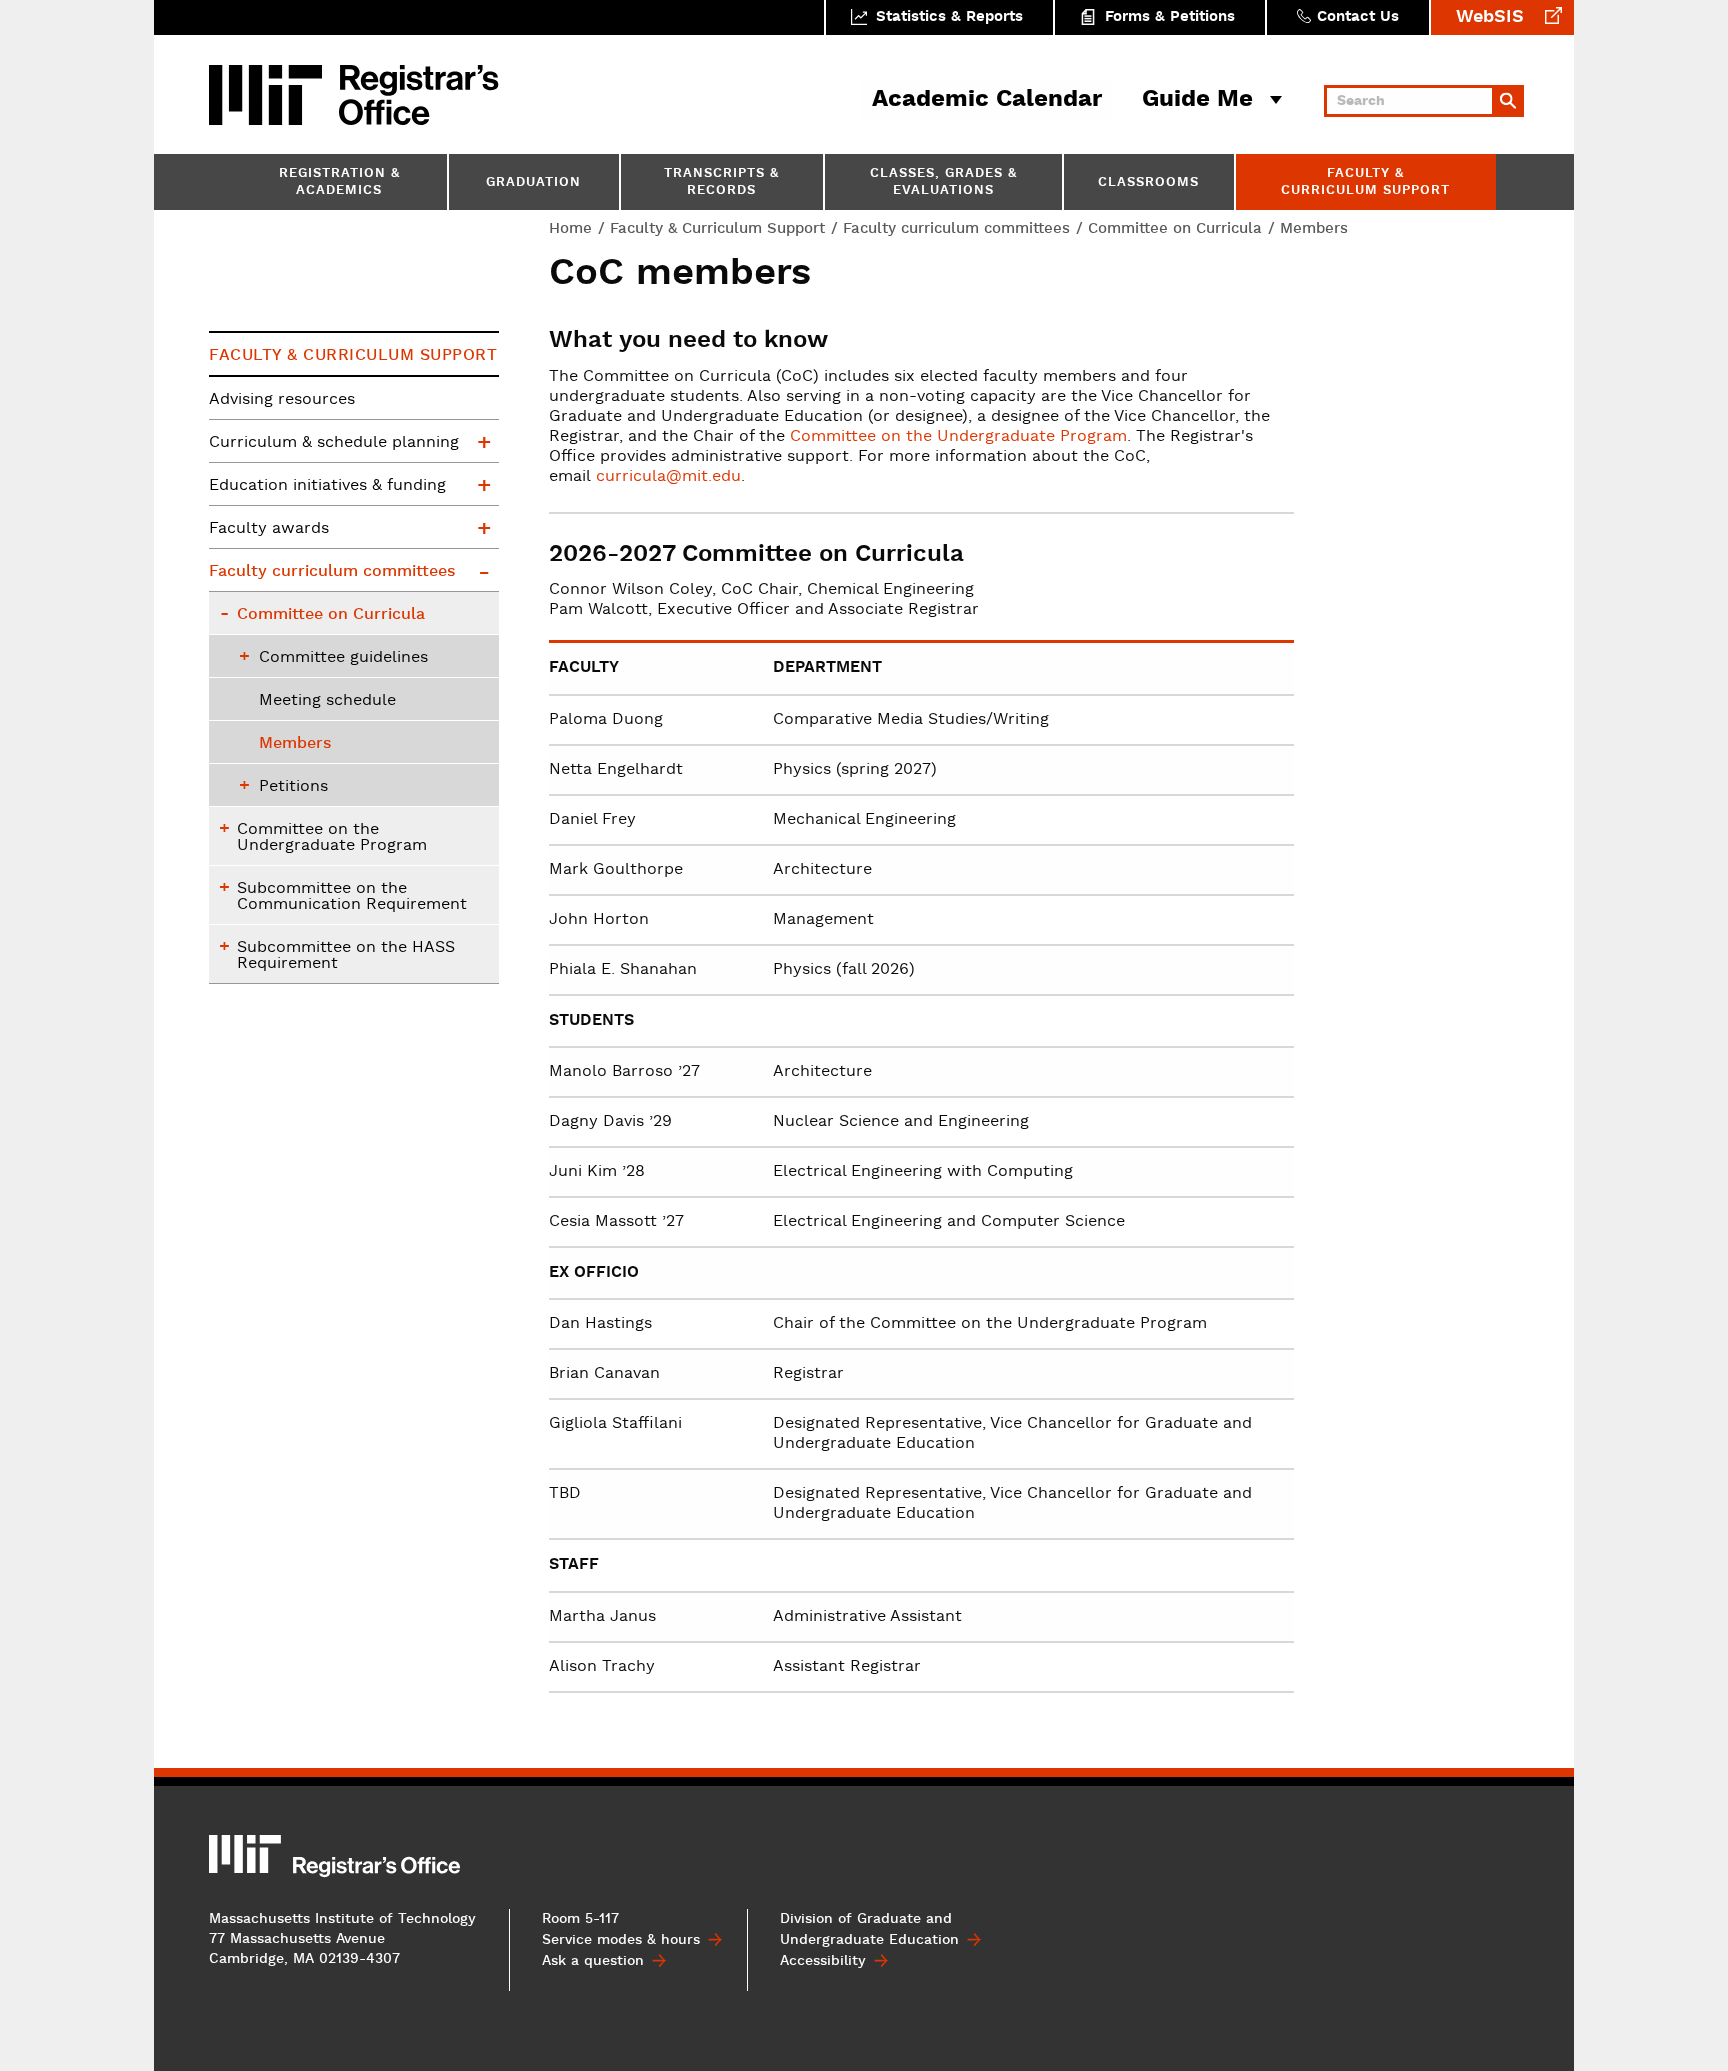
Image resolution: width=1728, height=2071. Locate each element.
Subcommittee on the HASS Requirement (346, 956)
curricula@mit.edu (668, 477)
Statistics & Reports (949, 17)
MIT (269, 95)
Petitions (293, 787)
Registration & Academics (339, 183)
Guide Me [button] (1197, 100)
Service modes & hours (621, 1940)
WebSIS (1490, 17)
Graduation (533, 183)
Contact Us (1358, 17)
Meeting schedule (327, 701)
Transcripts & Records (721, 183)
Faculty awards (269, 529)
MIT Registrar (419, 95)
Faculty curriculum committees (956, 228)
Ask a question (593, 1961)
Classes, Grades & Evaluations (943, 183)
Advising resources (282, 400)
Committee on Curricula (1175, 228)
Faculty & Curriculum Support (1365, 183)
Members (295, 743)
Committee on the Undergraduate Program (958, 437)
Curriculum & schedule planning (334, 443)
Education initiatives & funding (327, 486)
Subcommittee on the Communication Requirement (352, 897)
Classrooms (1148, 183)
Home (570, 228)
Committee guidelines (343, 658)
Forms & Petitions (1170, 17)
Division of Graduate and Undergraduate (869, 1929)
